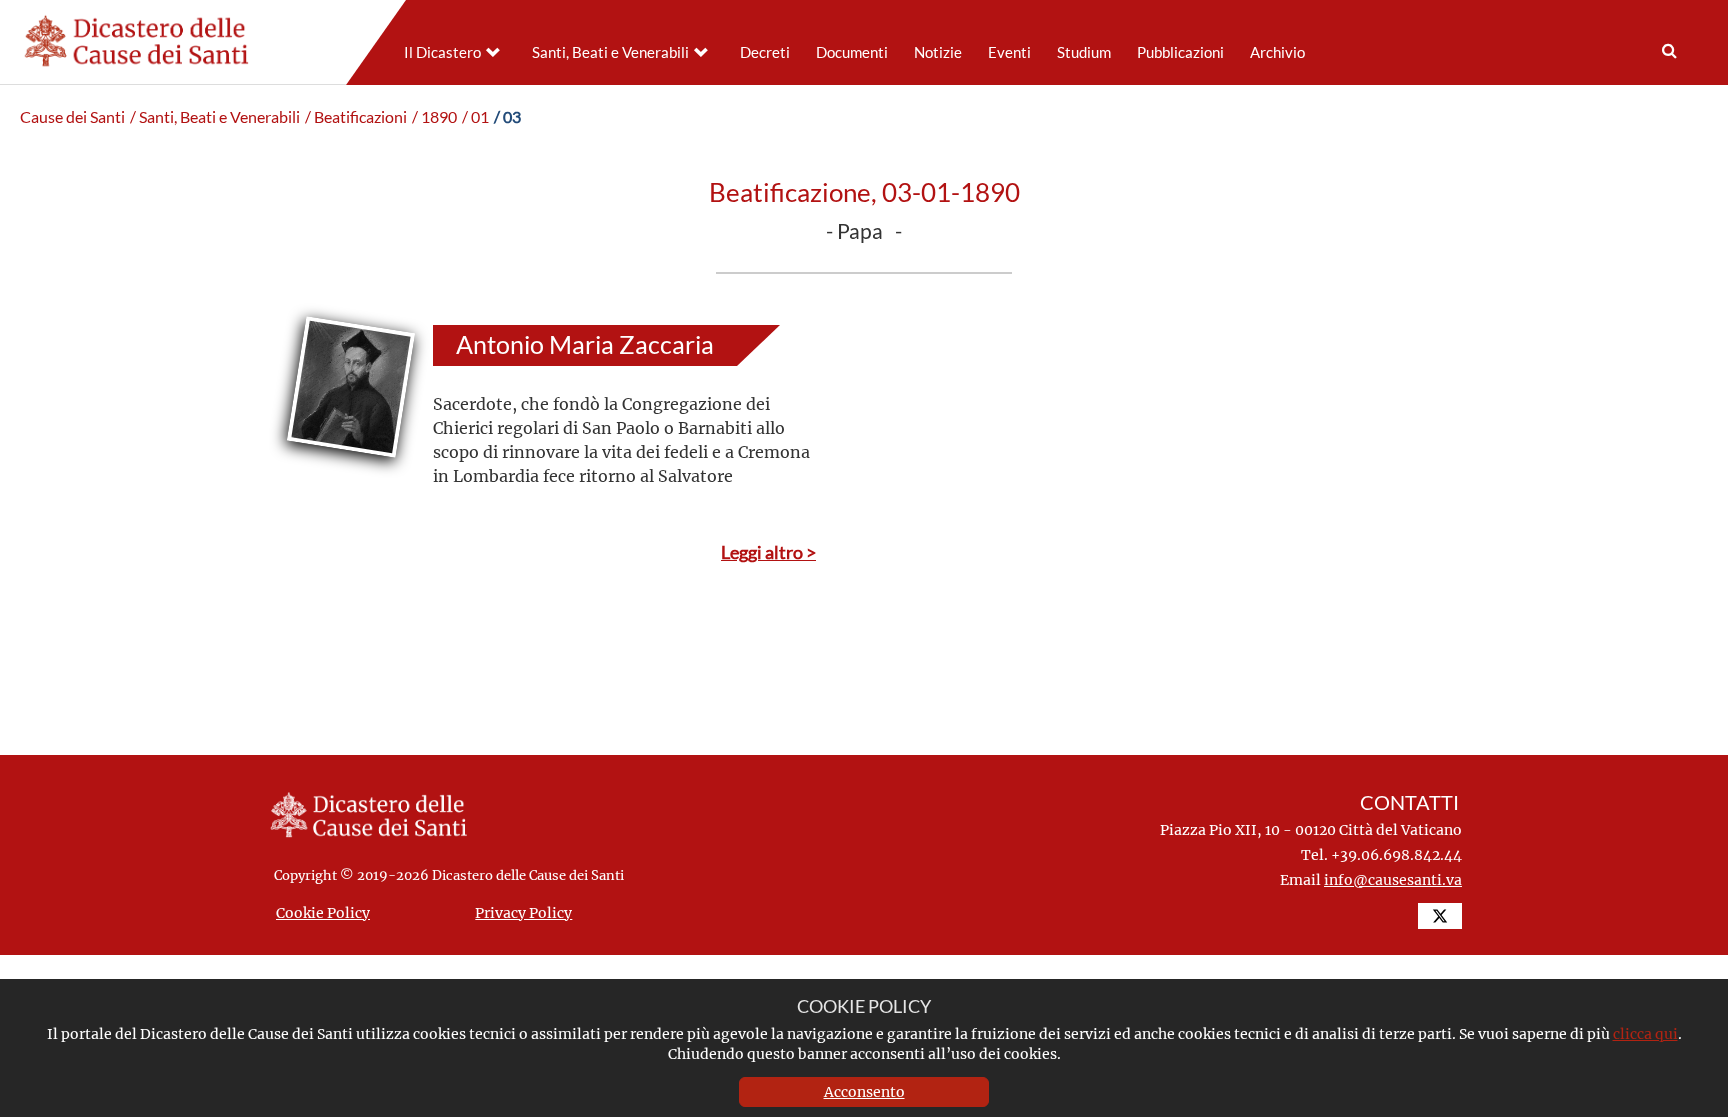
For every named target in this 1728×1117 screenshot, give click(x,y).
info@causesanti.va (1393, 879)
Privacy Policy (523, 912)
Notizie (938, 52)
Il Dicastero (442, 52)
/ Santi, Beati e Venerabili (215, 117)
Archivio (1277, 52)
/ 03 (507, 117)
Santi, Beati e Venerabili (610, 52)
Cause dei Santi (72, 117)
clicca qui (1645, 1033)
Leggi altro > (768, 552)
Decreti (765, 52)
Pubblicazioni (1180, 52)
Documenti (852, 52)
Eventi (1009, 52)
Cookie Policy (323, 912)
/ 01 (475, 117)
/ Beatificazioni (356, 117)
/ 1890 (434, 117)
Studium (1084, 52)
